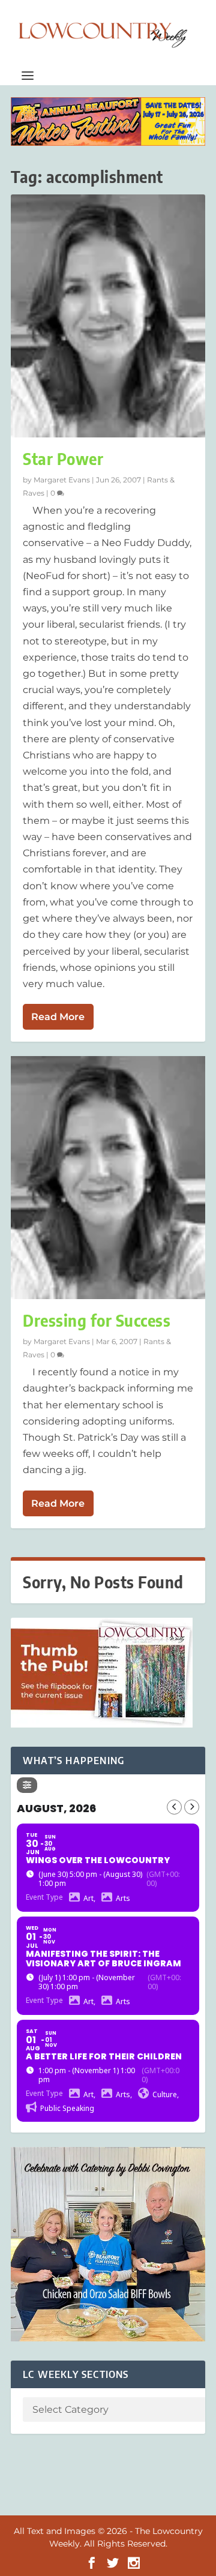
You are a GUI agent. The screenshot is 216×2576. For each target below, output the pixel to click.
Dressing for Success (97, 1320)
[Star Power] (108, 316)
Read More (58, 1017)
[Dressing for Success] (108, 1178)
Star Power (63, 459)
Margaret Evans (62, 480)
